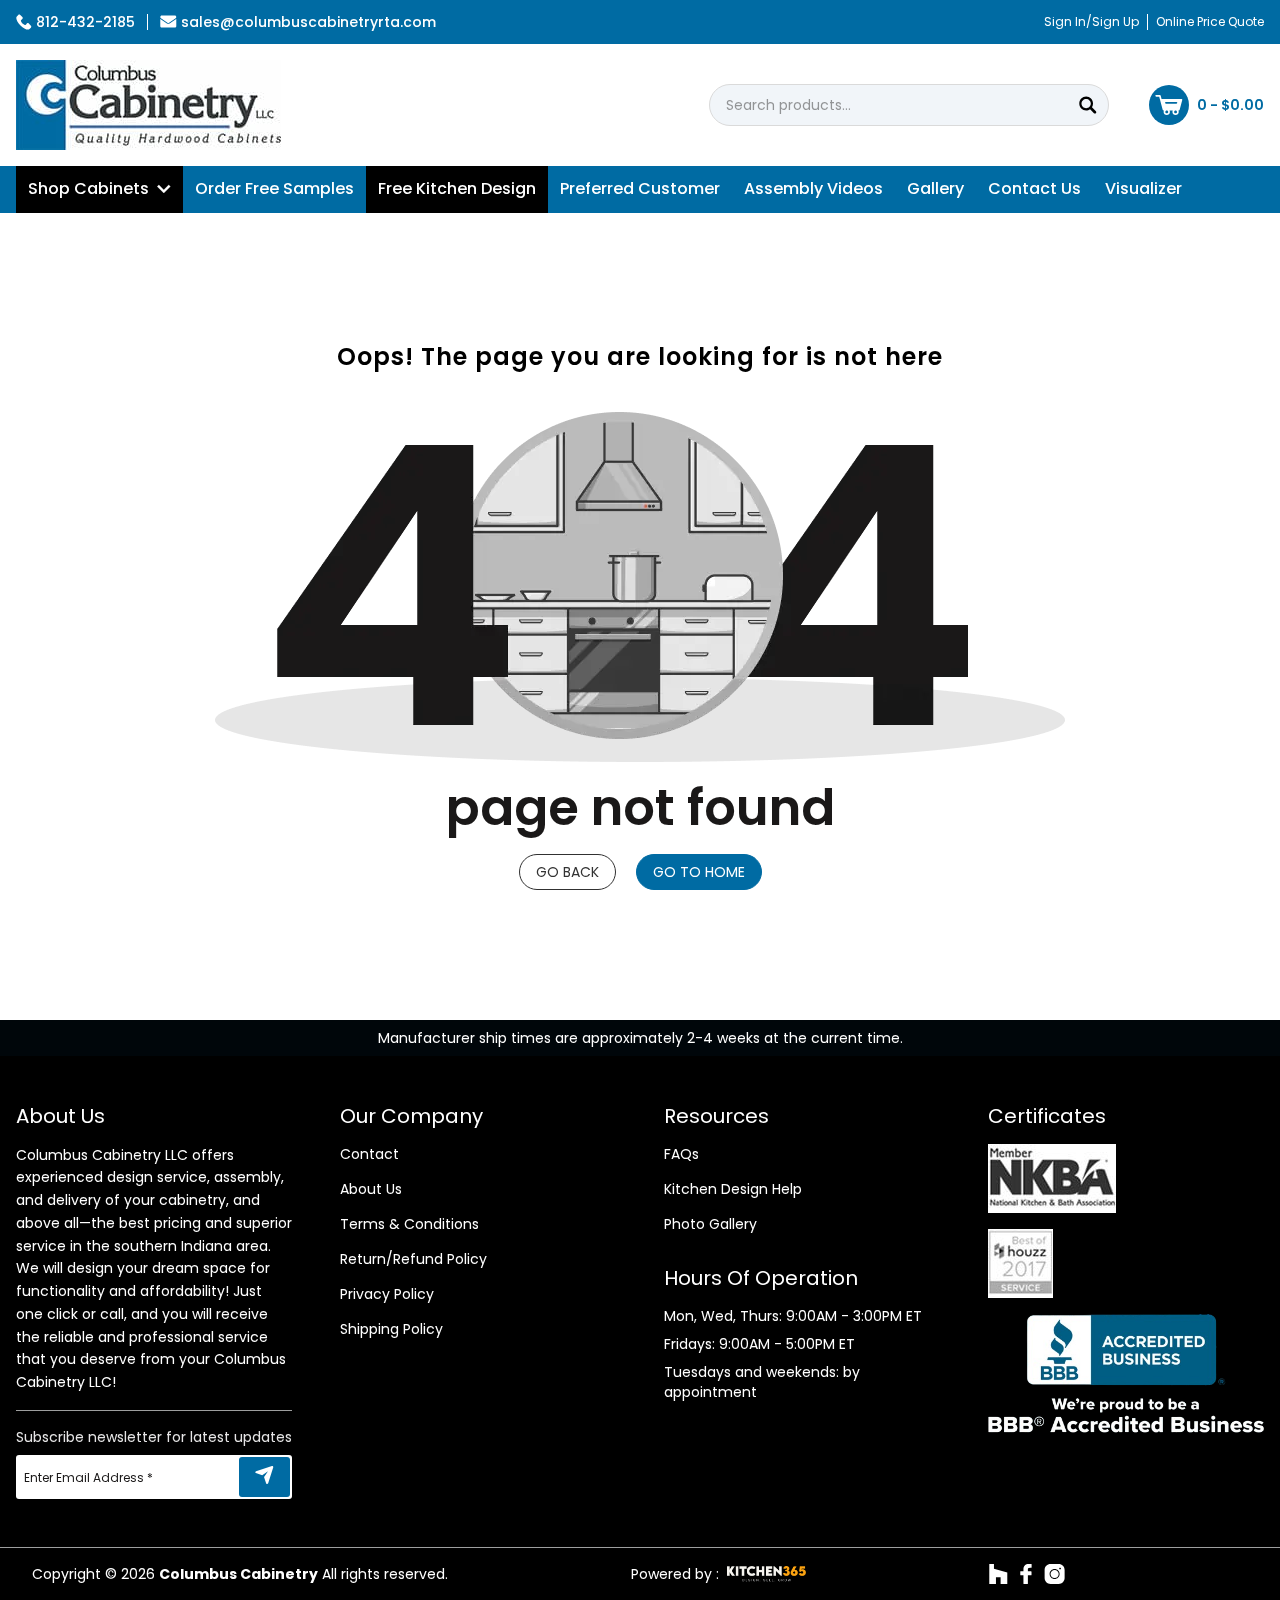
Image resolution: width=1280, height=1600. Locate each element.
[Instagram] (1054, 1574)
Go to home (699, 872)
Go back (567, 872)
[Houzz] (998, 1574)
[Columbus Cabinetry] (148, 105)
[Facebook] (1026, 1574)
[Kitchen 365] (766, 1574)
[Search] (1088, 105)
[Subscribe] (264, 1477)
